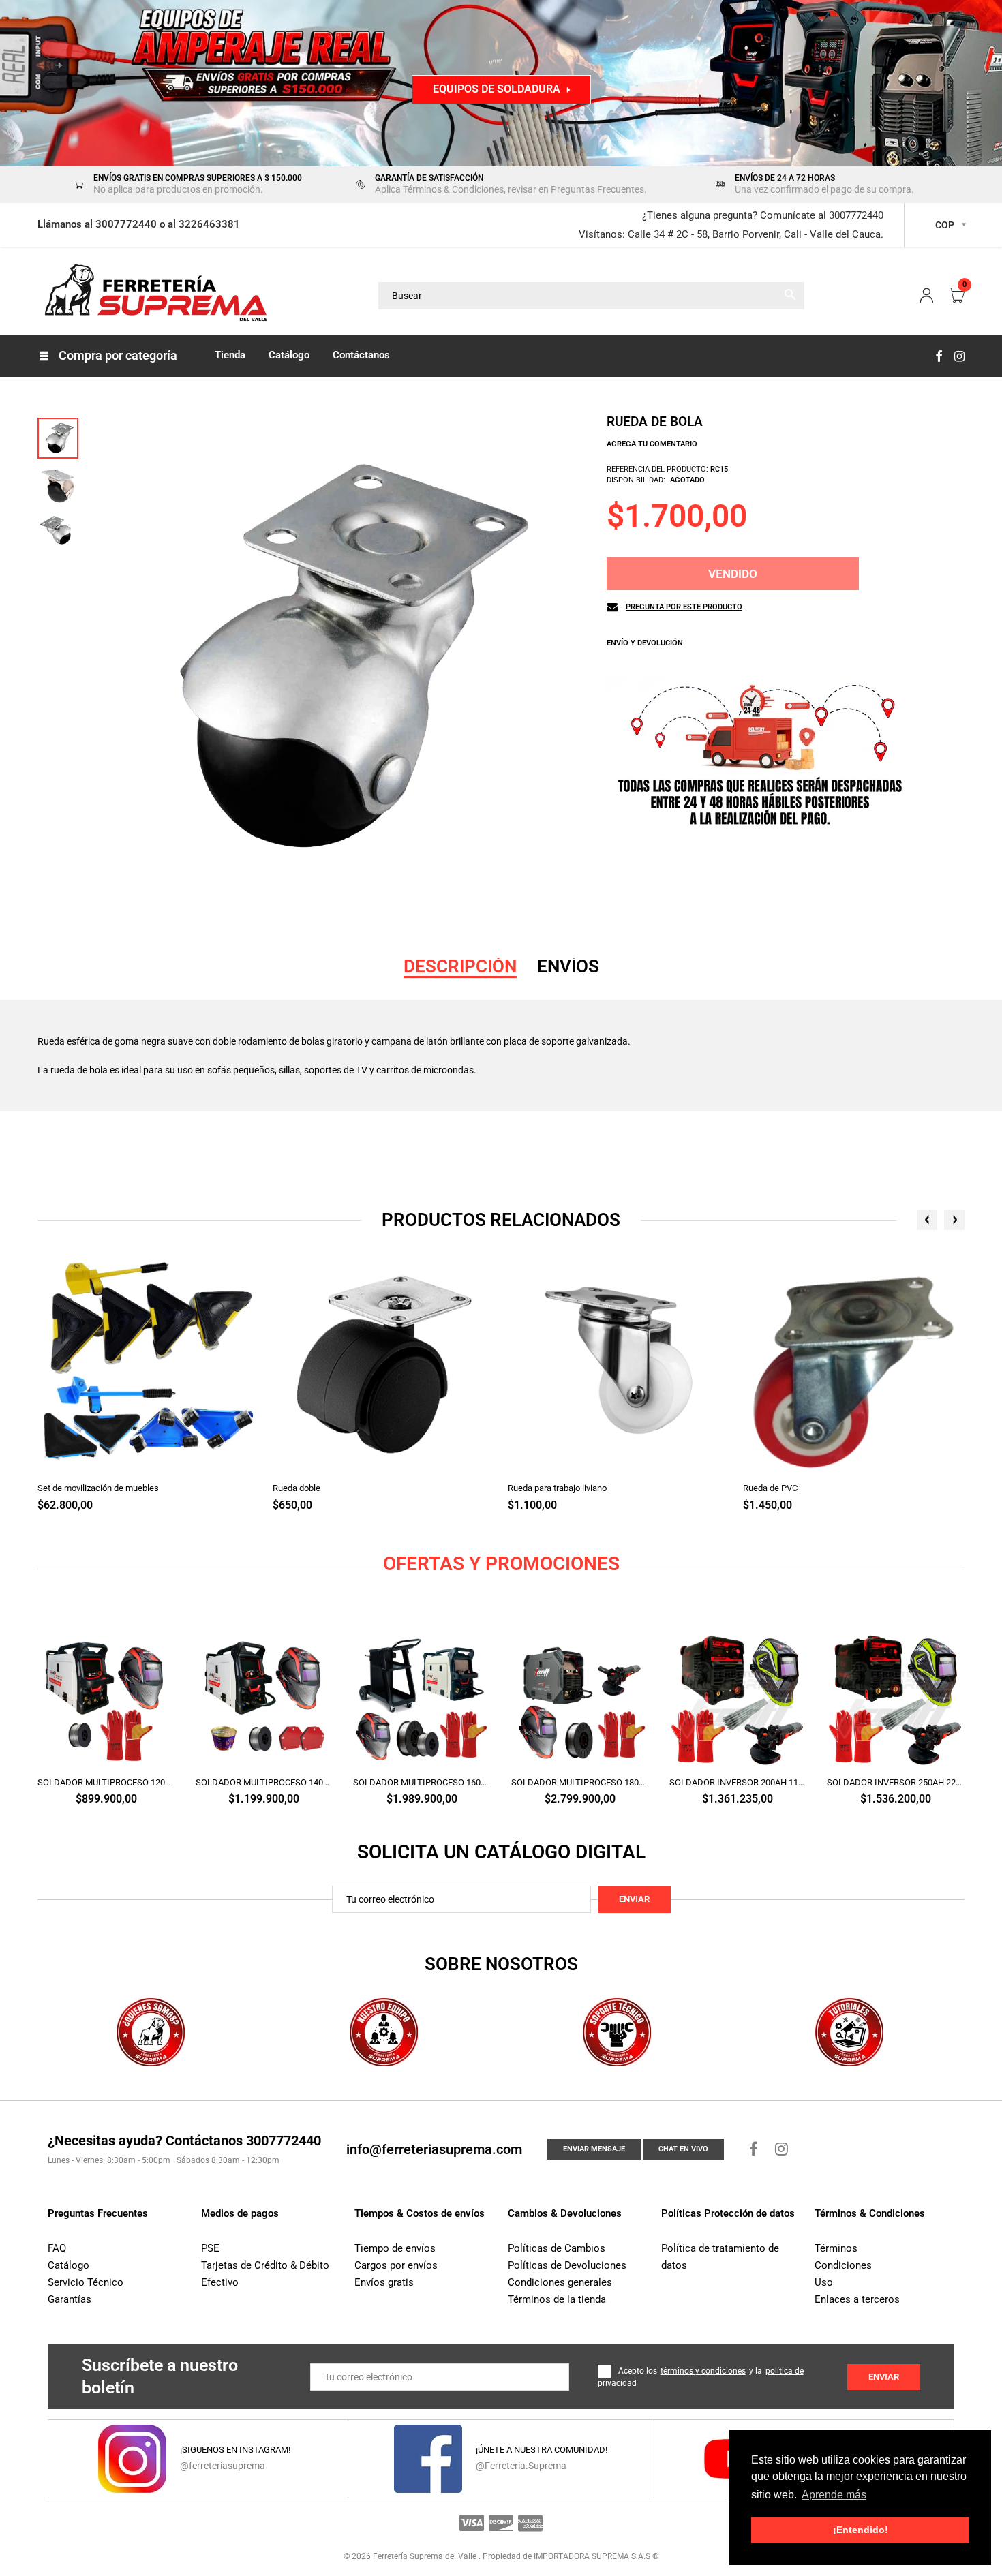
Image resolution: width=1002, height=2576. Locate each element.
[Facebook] (939, 356)
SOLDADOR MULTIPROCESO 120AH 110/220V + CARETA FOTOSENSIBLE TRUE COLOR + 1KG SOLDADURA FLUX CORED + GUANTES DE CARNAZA (106, 1782)
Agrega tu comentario (652, 444)
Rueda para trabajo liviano (557, 1488)
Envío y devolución (645, 643)
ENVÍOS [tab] (568, 966)
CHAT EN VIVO (683, 2149)
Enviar (634, 1899)
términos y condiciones (703, 2371)
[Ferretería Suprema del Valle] (153, 295)
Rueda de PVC (770, 1488)
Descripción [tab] (460, 966)
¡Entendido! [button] (861, 2530)
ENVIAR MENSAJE (594, 2149)
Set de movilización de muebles (98, 1488)
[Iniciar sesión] (926, 296)
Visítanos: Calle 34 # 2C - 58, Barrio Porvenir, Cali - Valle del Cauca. (731, 234)
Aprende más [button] (834, 2495)
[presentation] (927, 1220)
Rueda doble (297, 1488)
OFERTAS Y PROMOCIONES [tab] (501, 1564)
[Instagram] (959, 356)
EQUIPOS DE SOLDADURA (497, 89)
